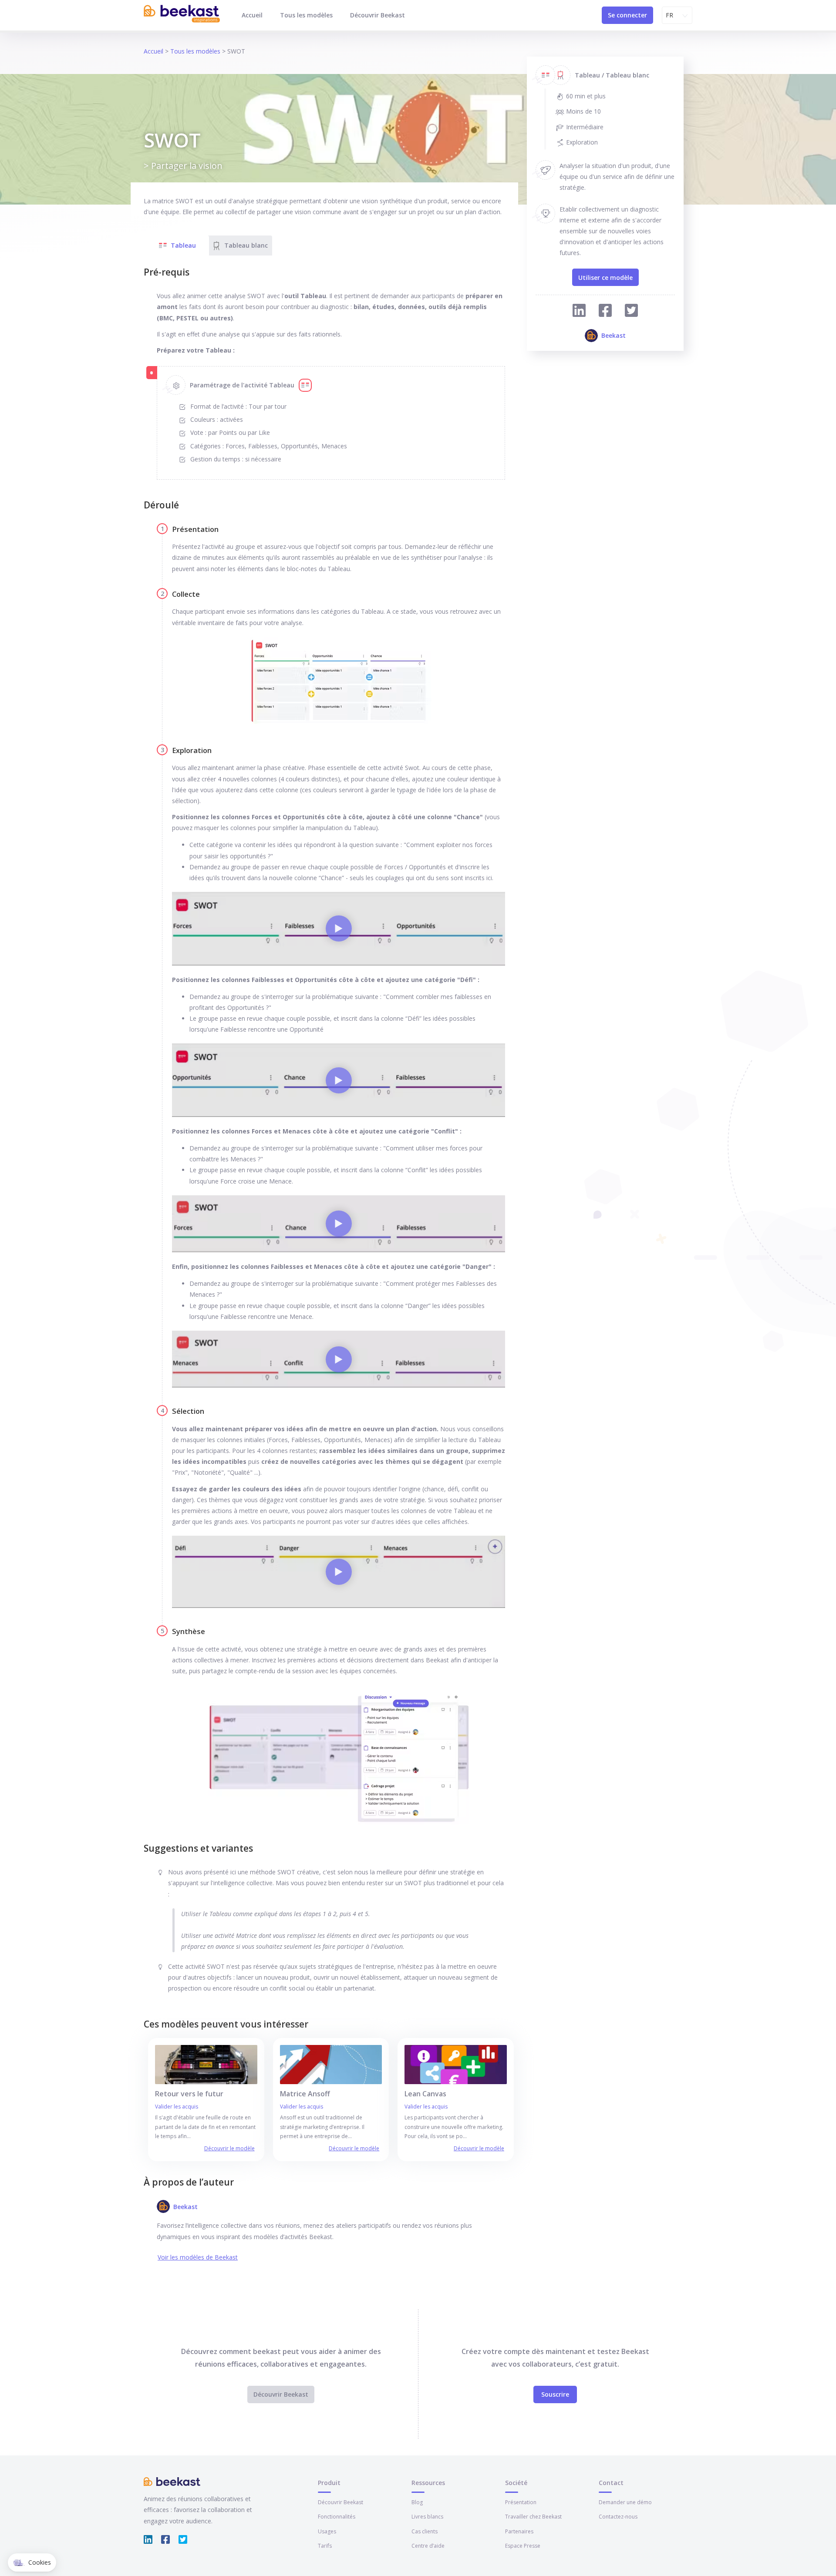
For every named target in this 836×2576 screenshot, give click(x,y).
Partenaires (519, 2531)
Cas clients (425, 2531)
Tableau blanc (246, 245)
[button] (32, 2563)
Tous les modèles (306, 15)
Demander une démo (625, 2502)
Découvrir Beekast (378, 15)
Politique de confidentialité (51, 2504)
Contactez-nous (618, 2517)
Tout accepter (161, 2532)
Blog (417, 2502)
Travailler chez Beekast (533, 2517)
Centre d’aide (428, 2546)
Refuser (39, 2532)
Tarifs (325, 2546)
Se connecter (627, 15)
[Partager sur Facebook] (605, 312)
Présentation (521, 2502)
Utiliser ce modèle (605, 277)
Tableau (183, 245)
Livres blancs (427, 2517)
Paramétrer (100, 2532)
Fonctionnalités (337, 2517)
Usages (327, 2531)
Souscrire (555, 2394)
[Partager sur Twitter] (631, 312)
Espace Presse (523, 2546)
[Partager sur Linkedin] (579, 312)
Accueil (252, 15)
